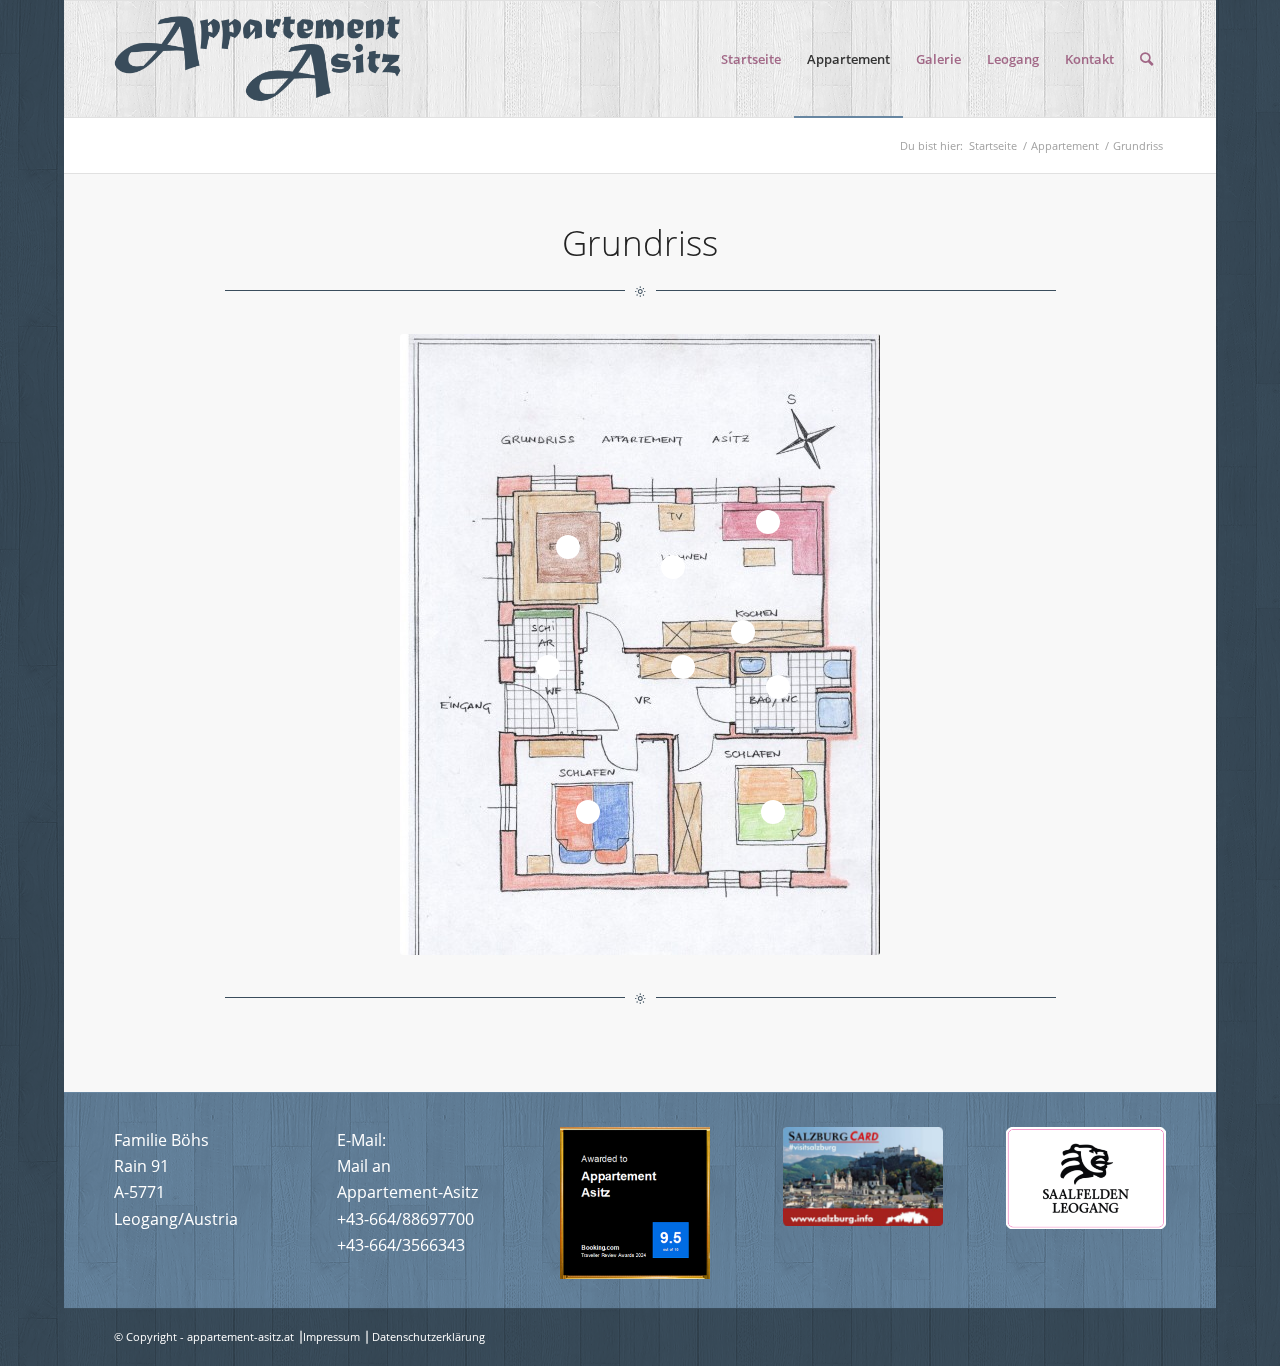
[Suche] (1146, 59)
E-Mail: (361, 1140)
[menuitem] (751, 59)
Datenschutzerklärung (428, 1336)
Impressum (331, 1336)
